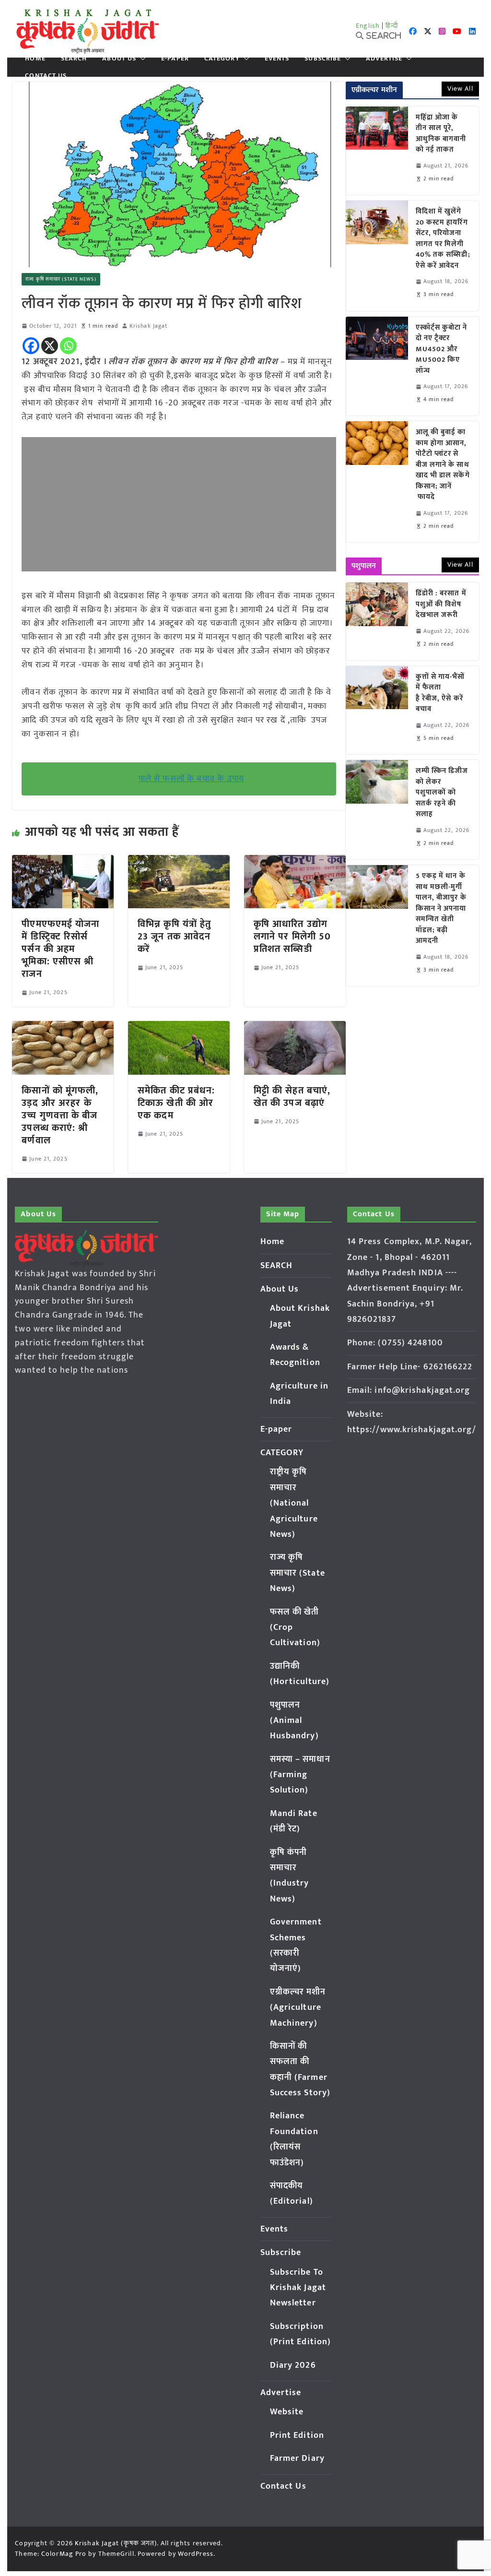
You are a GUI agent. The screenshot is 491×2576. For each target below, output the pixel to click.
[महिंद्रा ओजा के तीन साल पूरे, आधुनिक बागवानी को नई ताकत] (377, 151)
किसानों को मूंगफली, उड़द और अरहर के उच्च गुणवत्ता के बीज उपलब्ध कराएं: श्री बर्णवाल (60, 1116)
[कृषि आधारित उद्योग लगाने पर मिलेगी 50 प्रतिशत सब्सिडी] (295, 862)
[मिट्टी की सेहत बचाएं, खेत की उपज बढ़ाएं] (295, 1028)
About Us (119, 59)
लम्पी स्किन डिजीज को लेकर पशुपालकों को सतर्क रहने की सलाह (442, 793)
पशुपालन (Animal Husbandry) (294, 1721)
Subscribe (323, 59)
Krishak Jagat (148, 326)
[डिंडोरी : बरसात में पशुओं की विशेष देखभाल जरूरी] (377, 621)
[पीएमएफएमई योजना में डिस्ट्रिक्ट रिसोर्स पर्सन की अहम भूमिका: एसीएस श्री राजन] (63, 862)
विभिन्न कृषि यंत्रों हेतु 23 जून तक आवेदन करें (174, 937)
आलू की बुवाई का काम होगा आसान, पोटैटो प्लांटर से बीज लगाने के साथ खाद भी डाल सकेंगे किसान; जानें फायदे (443, 465)
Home (35, 59)
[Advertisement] (179, 504)
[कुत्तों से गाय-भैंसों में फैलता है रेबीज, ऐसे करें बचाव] (377, 710)
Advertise (384, 59)
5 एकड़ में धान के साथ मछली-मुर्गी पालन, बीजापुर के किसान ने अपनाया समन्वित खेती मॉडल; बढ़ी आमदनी (441, 909)
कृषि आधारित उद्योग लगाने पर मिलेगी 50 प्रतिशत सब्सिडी (292, 937)
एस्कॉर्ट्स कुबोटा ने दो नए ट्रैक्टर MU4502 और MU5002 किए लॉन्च (442, 350)
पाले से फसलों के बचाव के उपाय (191, 779)
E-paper (175, 59)
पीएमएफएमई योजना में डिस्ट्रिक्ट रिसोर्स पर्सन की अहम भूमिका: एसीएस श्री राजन (60, 949)
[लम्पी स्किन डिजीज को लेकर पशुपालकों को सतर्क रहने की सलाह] (377, 810)
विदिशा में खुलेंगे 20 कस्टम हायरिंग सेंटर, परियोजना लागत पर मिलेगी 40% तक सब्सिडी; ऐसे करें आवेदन (443, 239)
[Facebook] (31, 346)
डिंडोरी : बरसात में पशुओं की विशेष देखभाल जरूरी (441, 605)
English (368, 26)
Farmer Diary (297, 2458)
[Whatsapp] (68, 346)
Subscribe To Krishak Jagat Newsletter (298, 2288)
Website (287, 2412)
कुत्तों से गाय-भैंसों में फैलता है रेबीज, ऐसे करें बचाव (440, 693)
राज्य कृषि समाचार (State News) (61, 279)
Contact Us (46, 76)
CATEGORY (222, 59)
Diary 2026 (293, 2365)
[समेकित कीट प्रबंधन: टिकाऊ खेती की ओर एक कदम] (179, 1028)
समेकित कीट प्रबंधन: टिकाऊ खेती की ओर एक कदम (176, 1103)
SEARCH (74, 59)
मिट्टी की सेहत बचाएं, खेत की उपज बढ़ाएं (292, 1097)
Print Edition (297, 2435)
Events (277, 59)
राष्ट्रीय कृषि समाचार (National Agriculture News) (294, 1503)
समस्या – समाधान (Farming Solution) (300, 1775)
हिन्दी (392, 26)
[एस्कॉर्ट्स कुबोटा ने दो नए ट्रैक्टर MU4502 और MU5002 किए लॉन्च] (377, 366)
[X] (50, 346)
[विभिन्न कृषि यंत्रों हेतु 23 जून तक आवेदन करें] (179, 862)
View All (460, 89)
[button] (141, 59)
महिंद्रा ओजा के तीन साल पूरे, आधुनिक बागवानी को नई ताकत (441, 134)
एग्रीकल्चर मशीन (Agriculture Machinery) (298, 2008)
